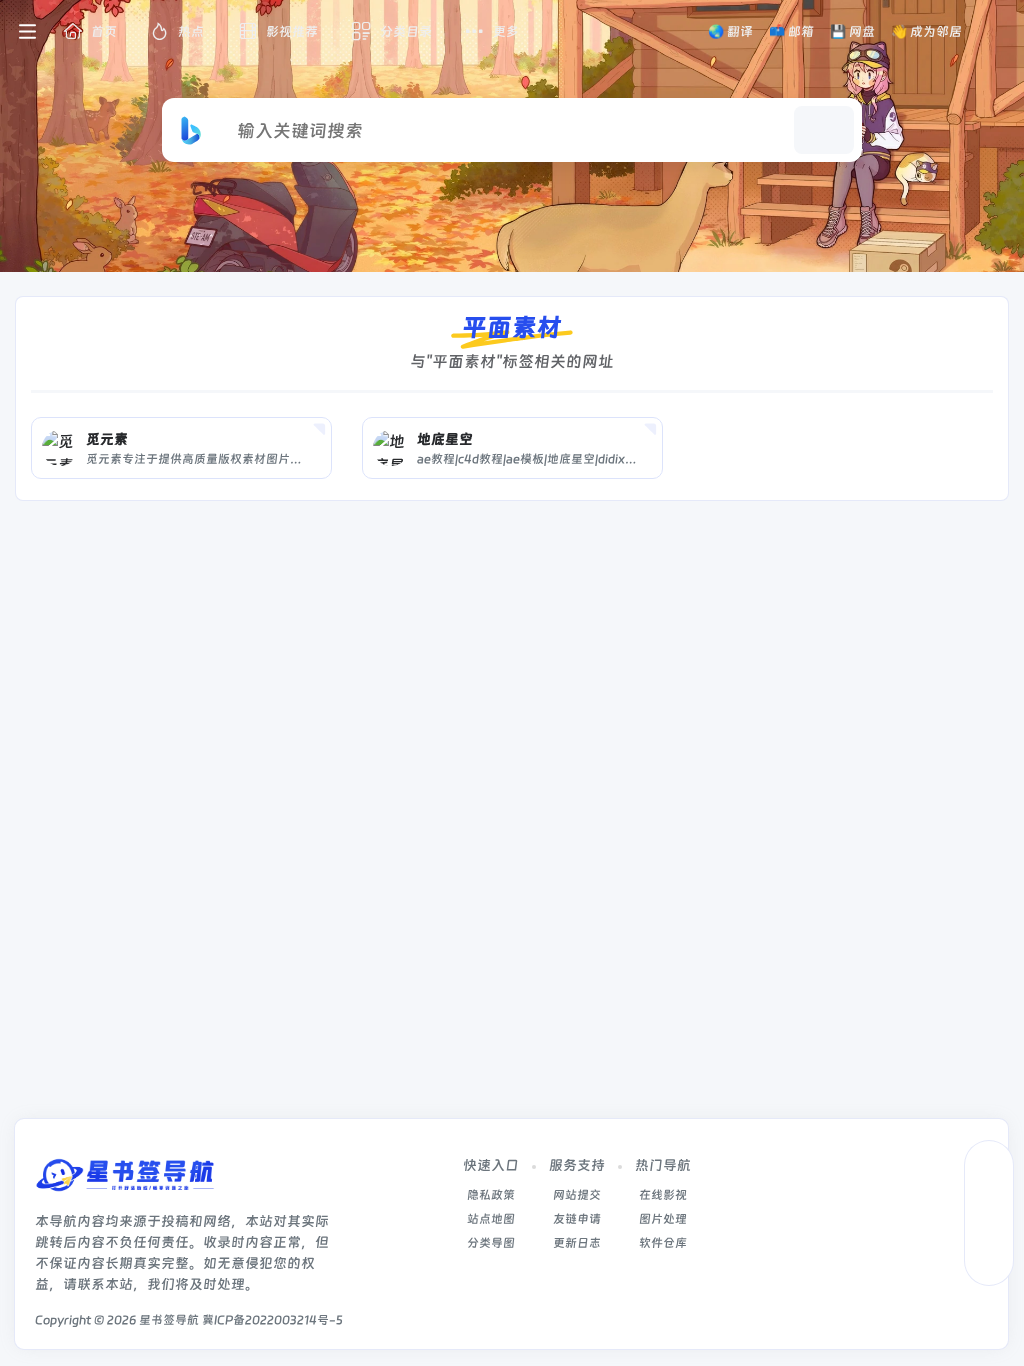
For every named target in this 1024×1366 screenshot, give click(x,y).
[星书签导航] (125, 1181)
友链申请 (577, 1219)
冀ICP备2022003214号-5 (272, 1320)
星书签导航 (169, 1320)
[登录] (996, 32)
